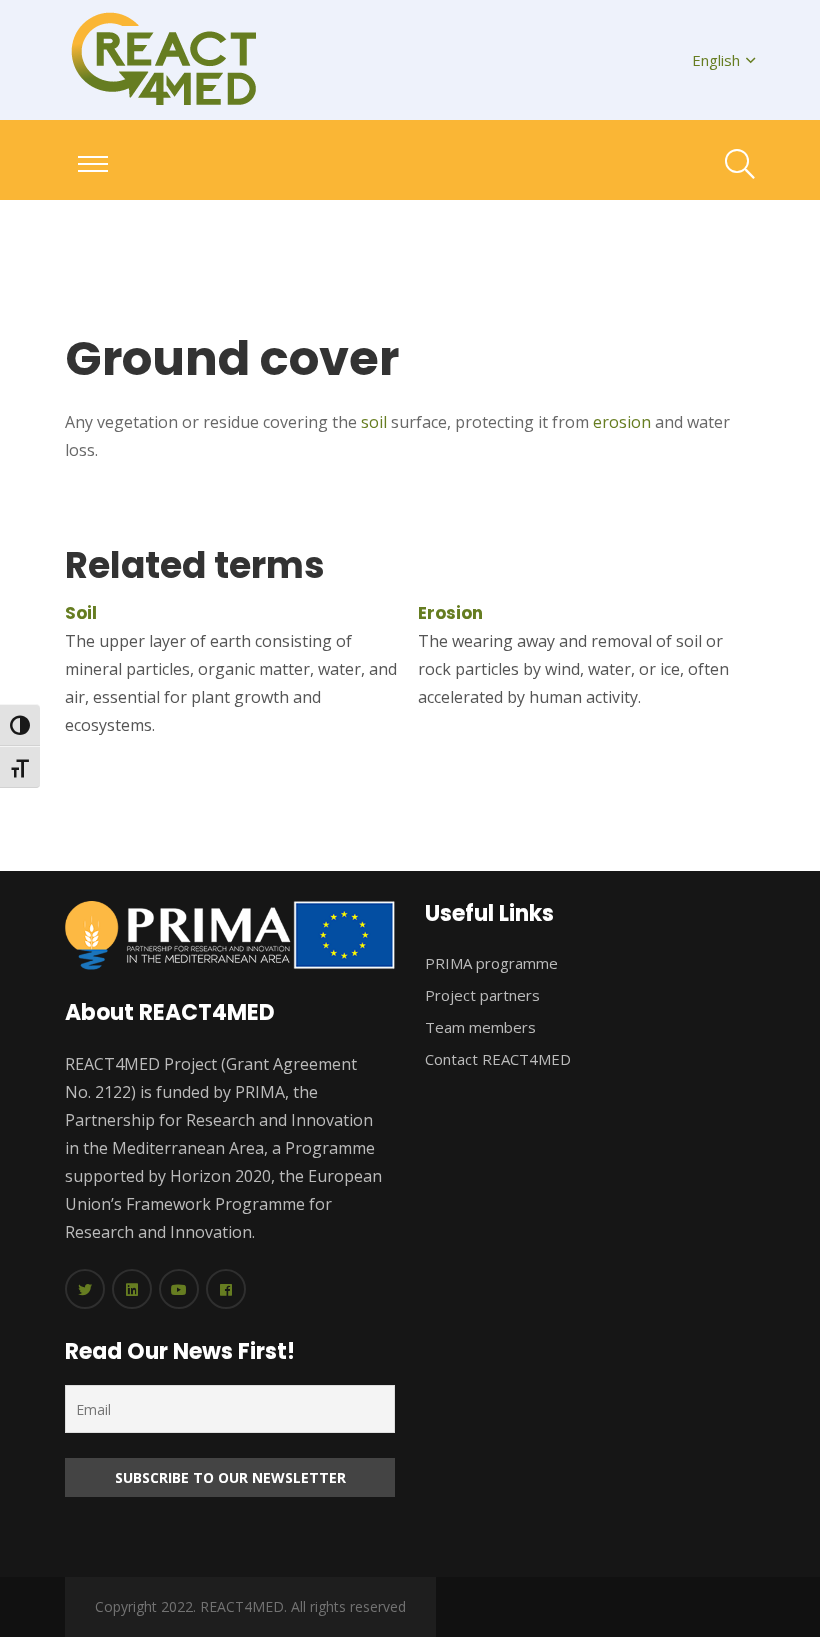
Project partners (482, 995)
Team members (480, 1027)
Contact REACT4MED (498, 1059)
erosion (622, 422)
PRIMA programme (491, 963)
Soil (81, 613)
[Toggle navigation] (93, 164)
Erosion (450, 613)
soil (374, 422)
